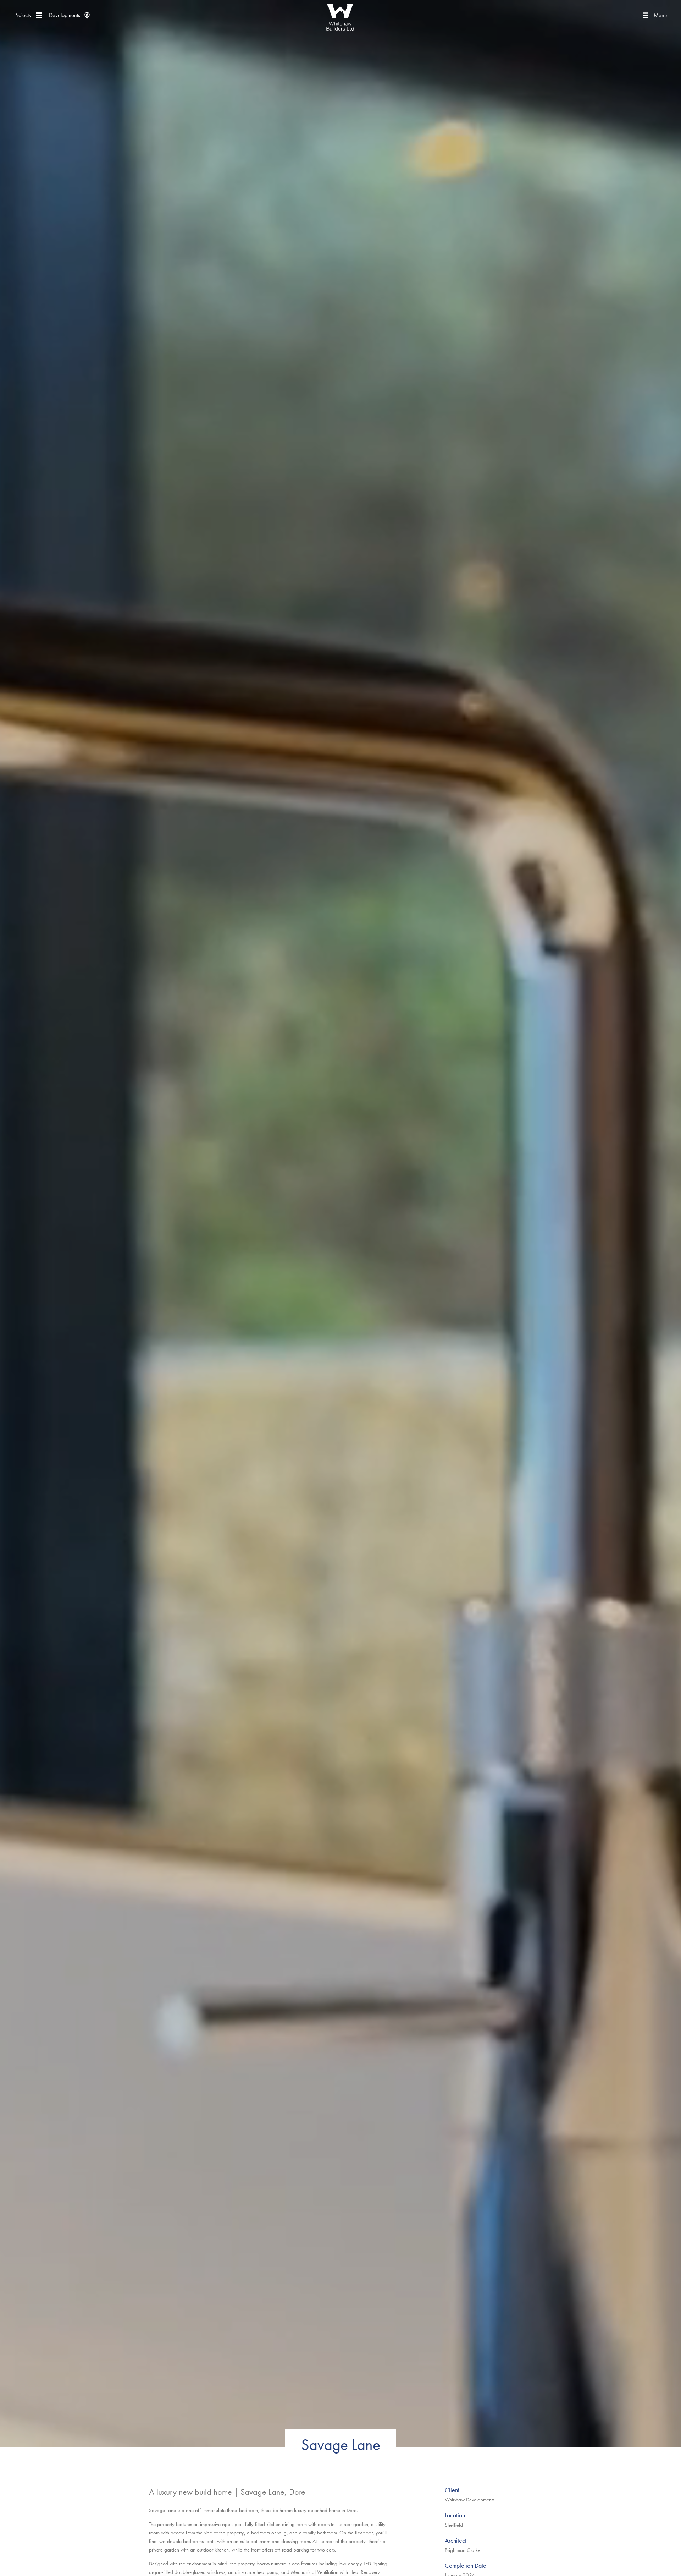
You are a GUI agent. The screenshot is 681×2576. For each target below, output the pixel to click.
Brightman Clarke (463, 2550)
